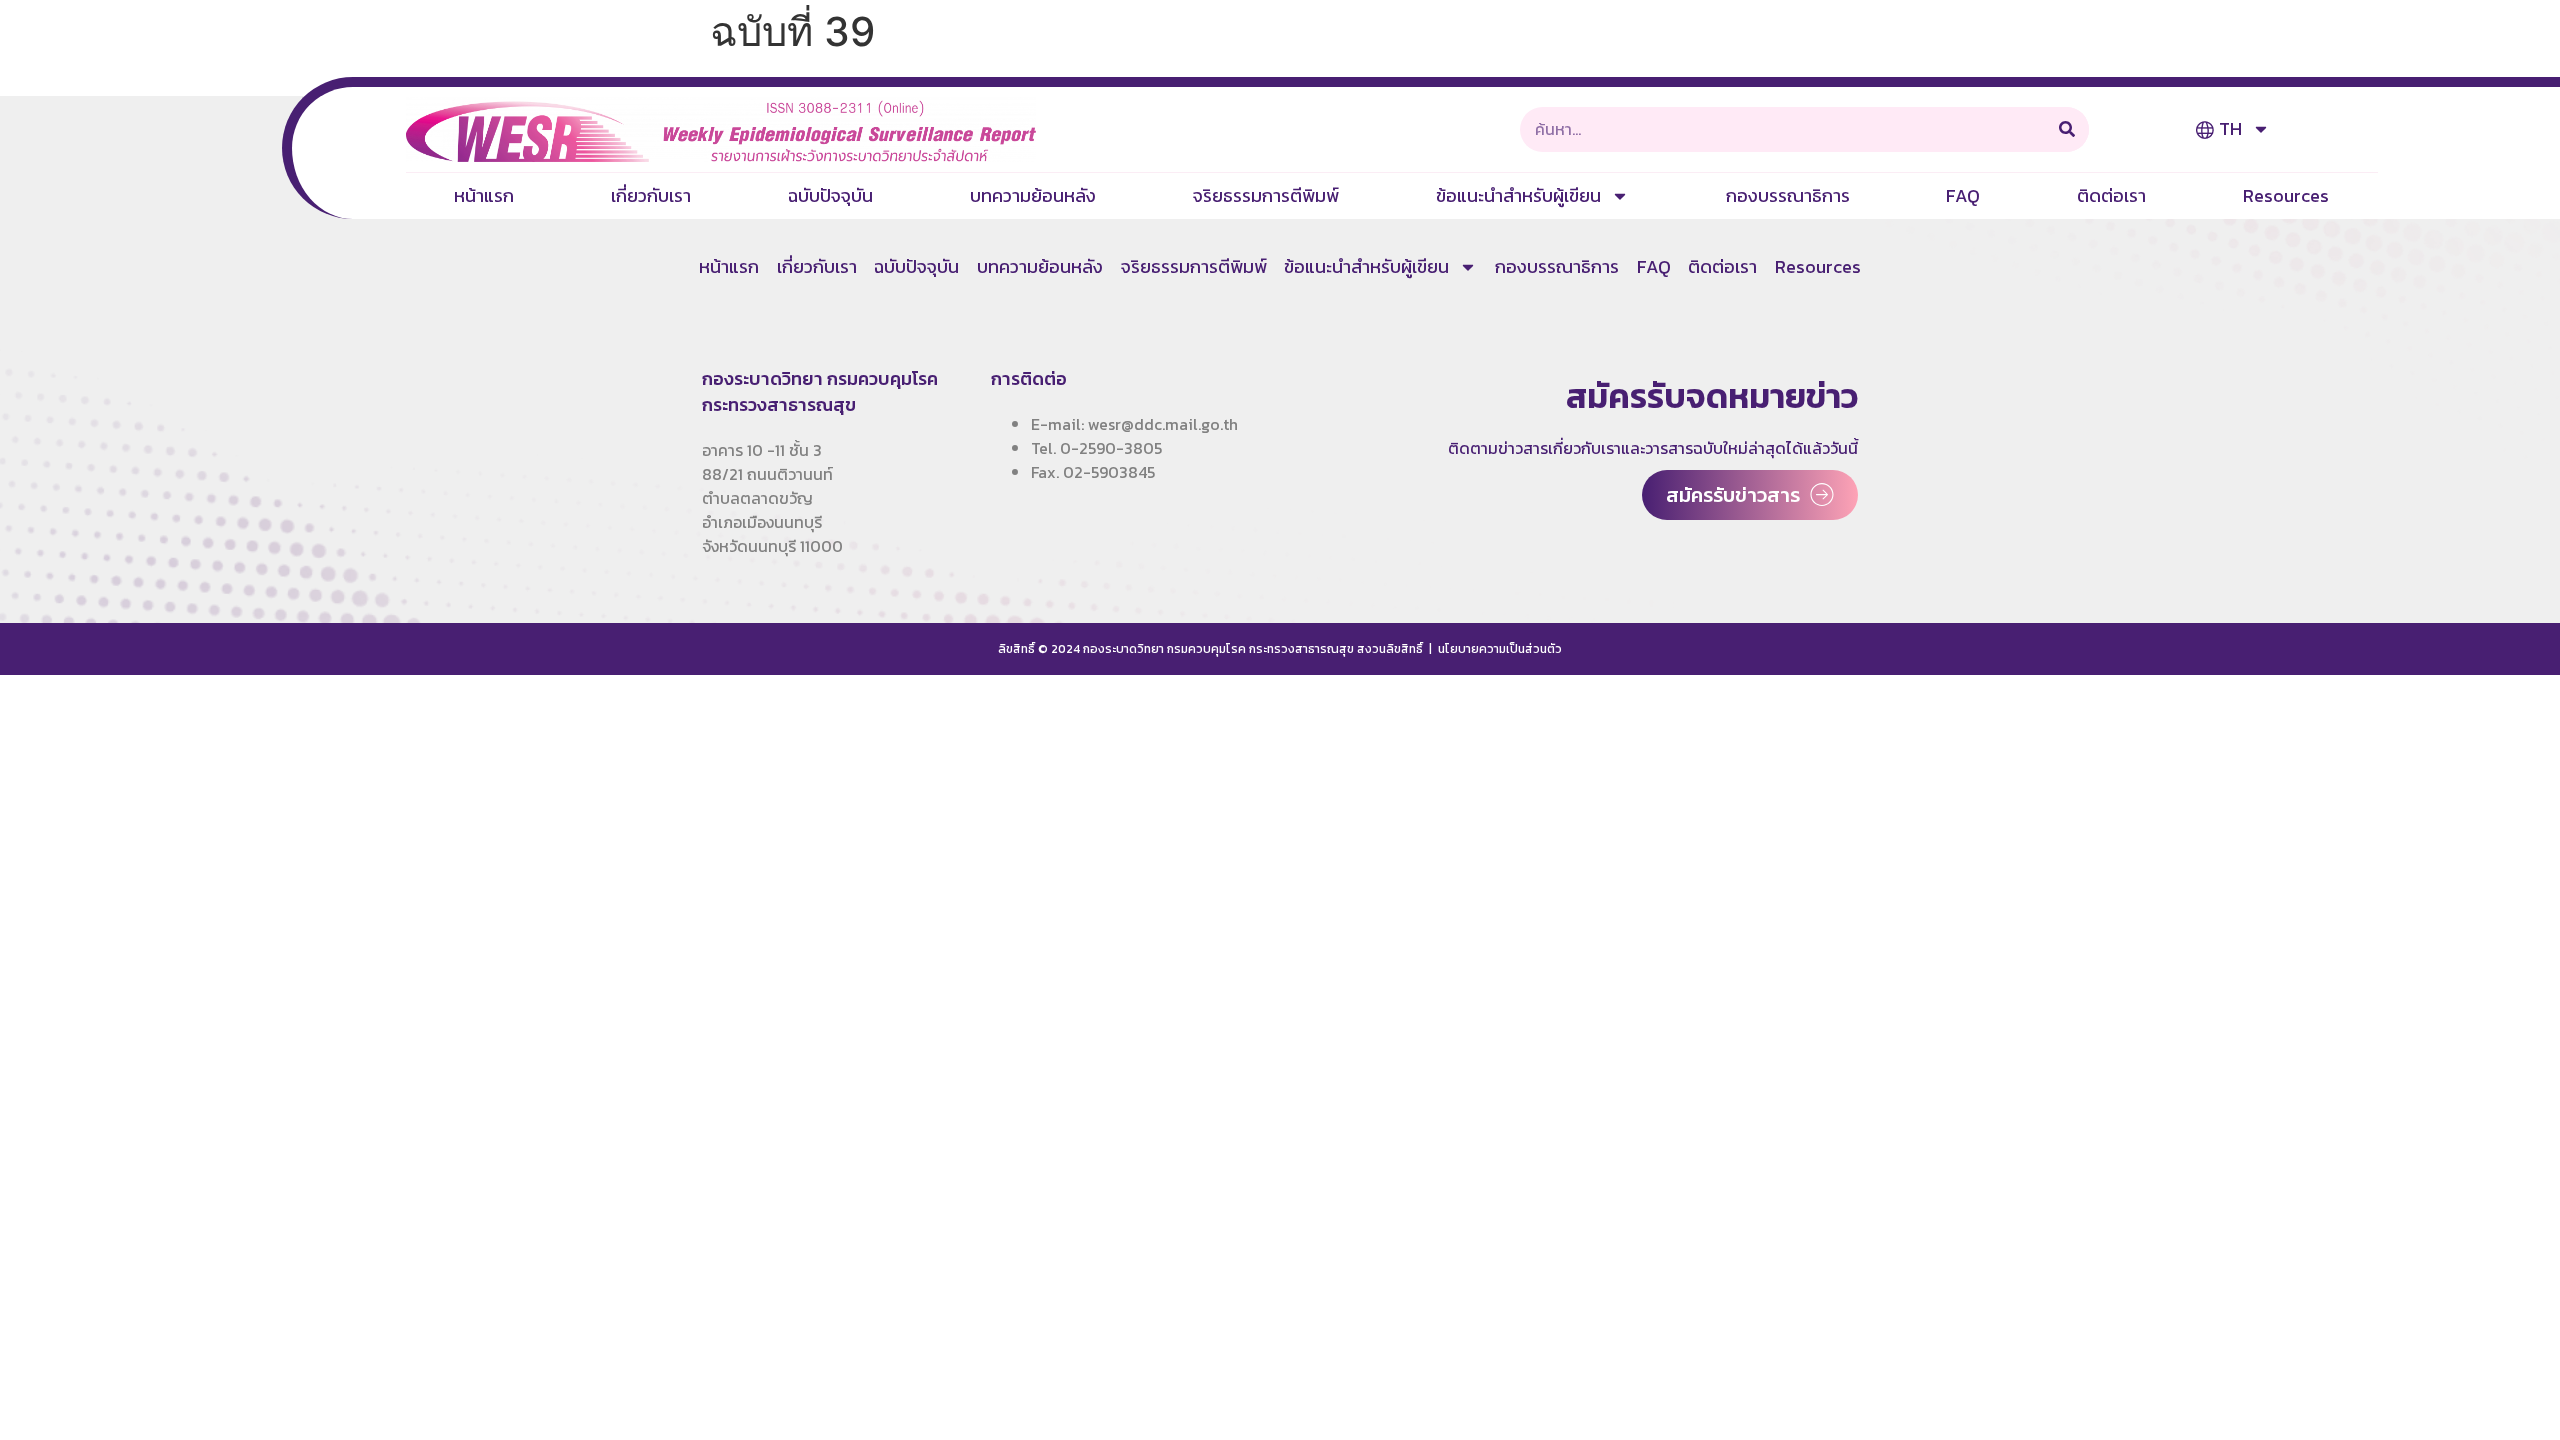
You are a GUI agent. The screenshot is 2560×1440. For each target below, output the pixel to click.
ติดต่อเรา (2111, 195)
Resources (2286, 195)
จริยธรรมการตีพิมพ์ (1266, 195)
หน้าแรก (484, 195)
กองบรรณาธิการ (1788, 195)
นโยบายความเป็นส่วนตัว (1500, 649)
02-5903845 (1109, 472)
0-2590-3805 (1111, 448)
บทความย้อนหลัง (1033, 195)
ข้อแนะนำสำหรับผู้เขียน (1518, 195)
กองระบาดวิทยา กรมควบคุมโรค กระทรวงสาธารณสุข (820, 391)
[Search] (2066, 129)
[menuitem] (2233, 129)
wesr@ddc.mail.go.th (1163, 424)
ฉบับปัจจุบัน (830, 195)
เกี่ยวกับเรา (651, 195)
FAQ (1963, 195)
